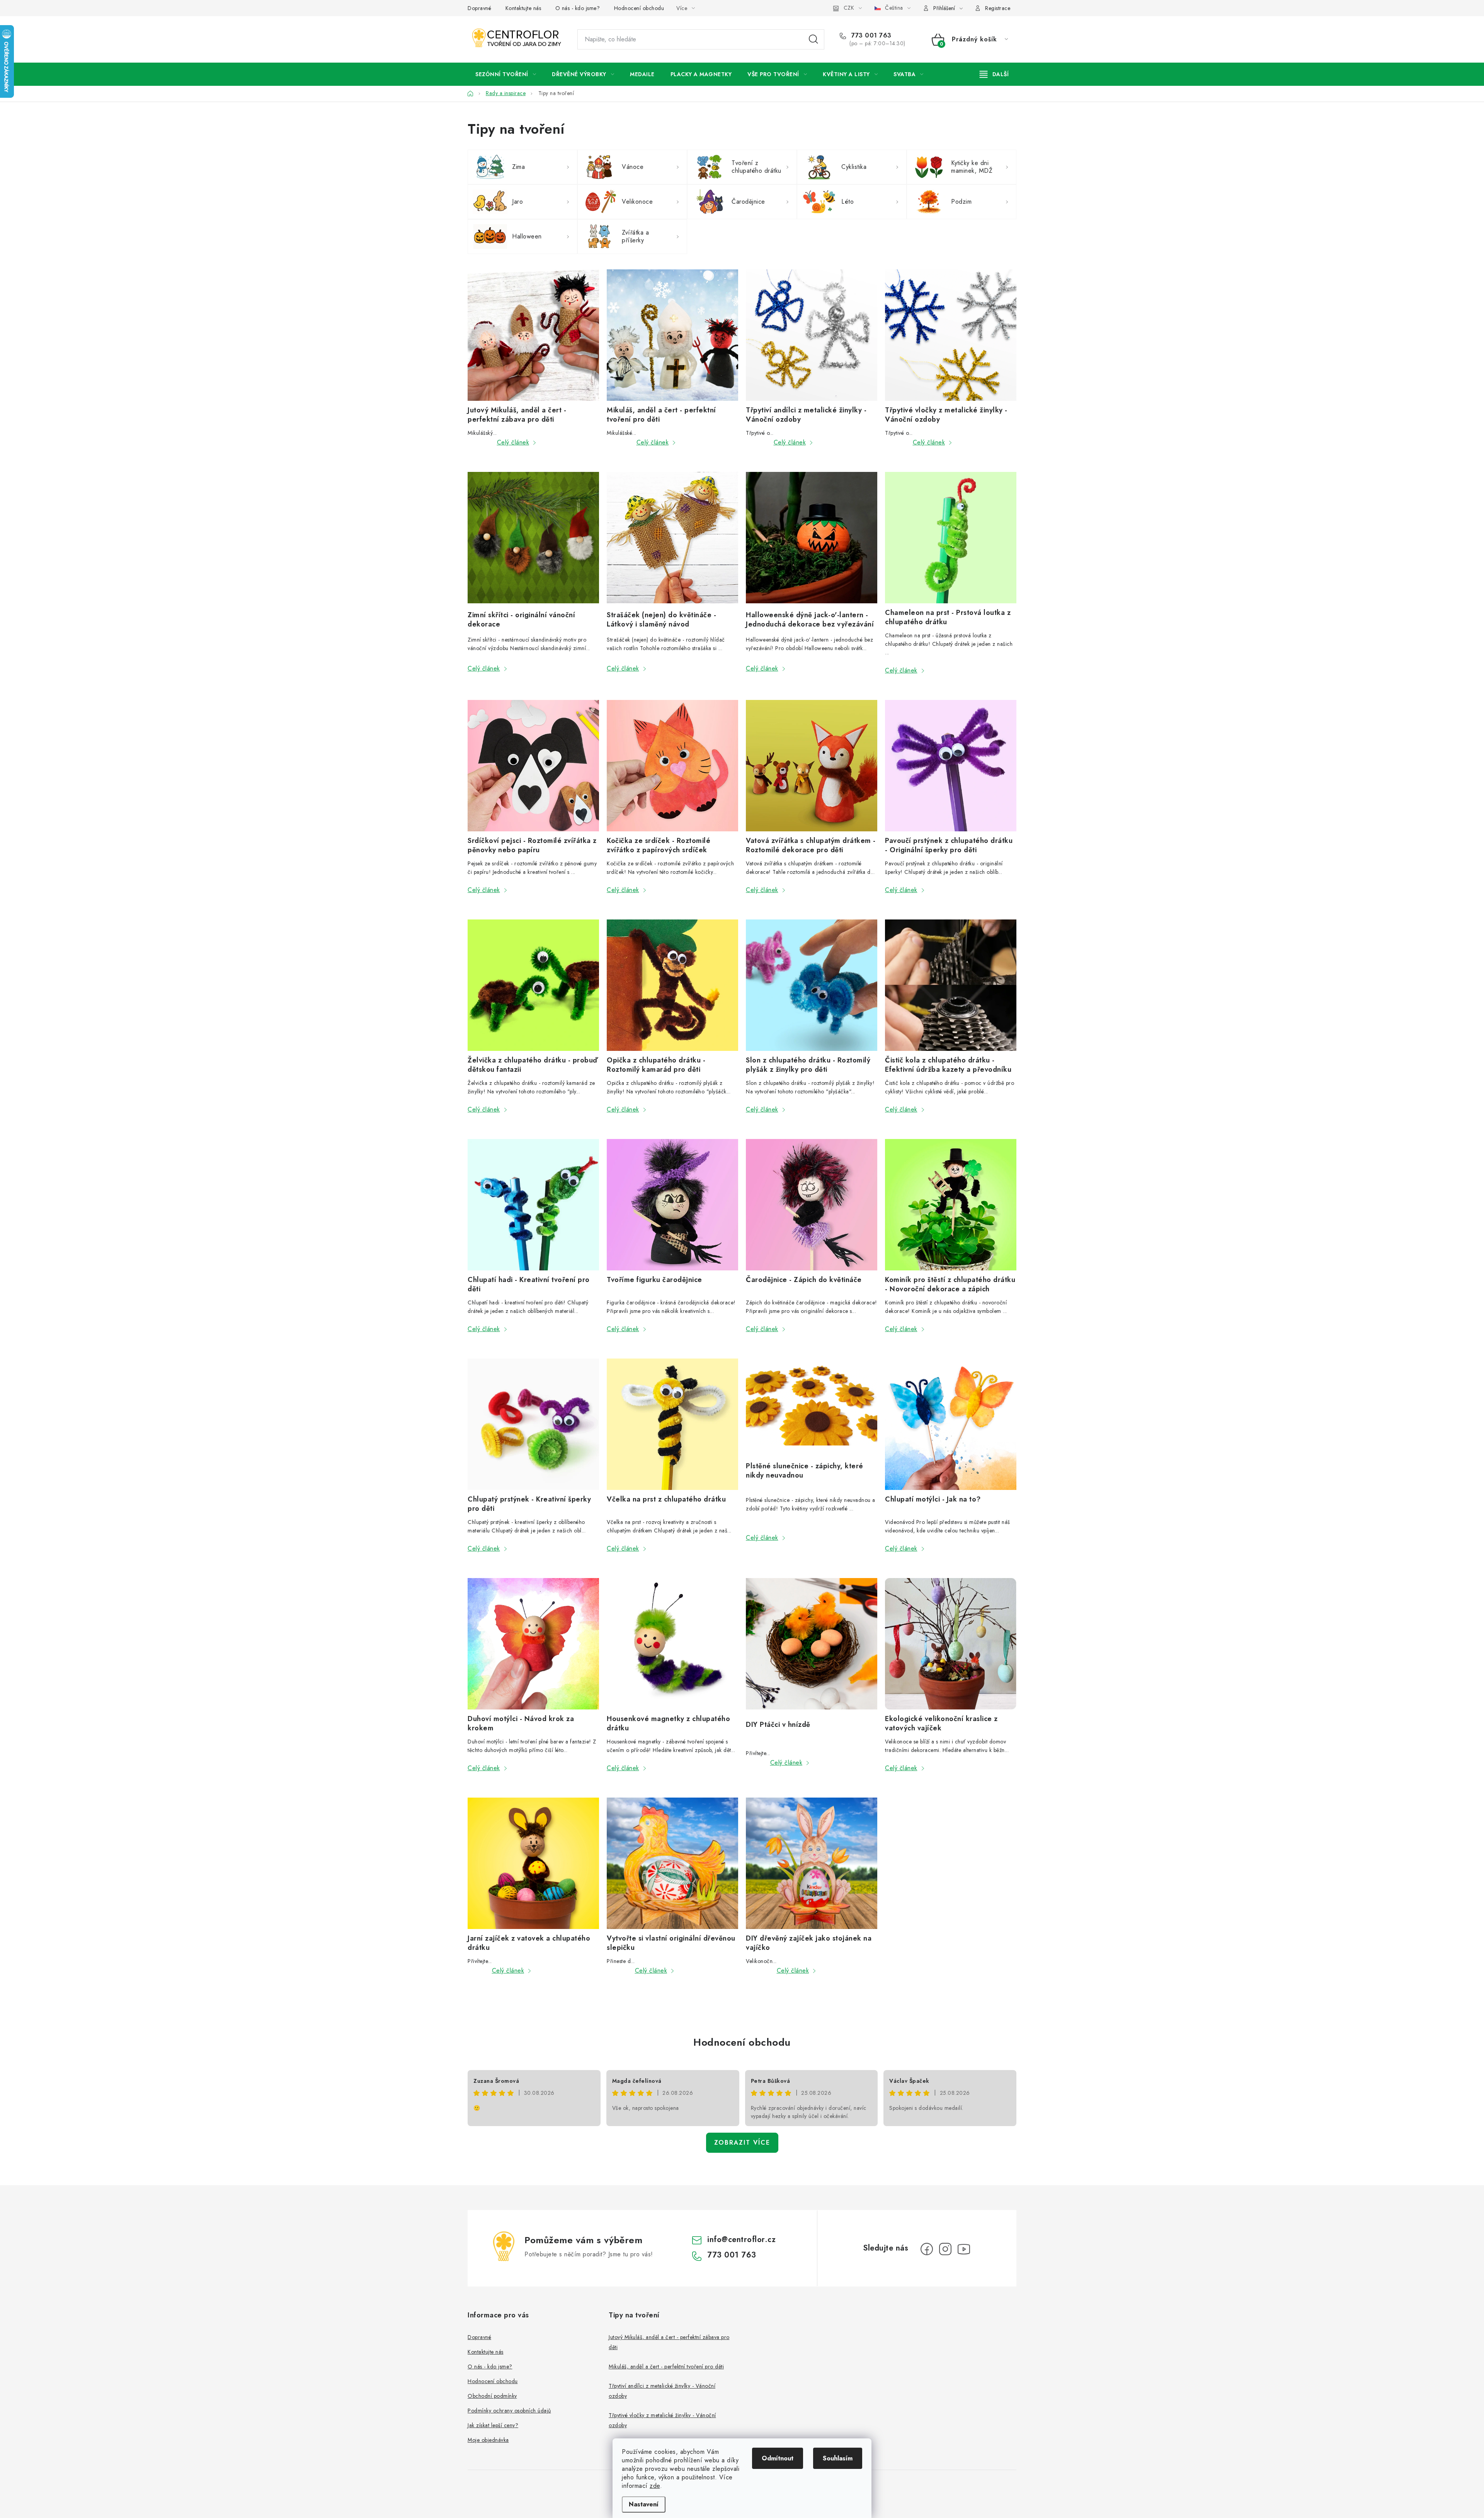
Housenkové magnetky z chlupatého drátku (668, 1723)
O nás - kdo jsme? (578, 8)
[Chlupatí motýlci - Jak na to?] (951, 1424)
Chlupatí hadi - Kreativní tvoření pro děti (529, 1284)
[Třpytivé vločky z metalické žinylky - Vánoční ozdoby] (951, 335)
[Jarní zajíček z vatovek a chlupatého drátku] (533, 1863)
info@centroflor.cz (741, 2240)
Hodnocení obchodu (639, 8)
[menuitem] (506, 74)
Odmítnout (778, 2458)
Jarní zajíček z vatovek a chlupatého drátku (529, 1943)
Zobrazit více (742, 2143)
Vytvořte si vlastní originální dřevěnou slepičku (671, 1943)
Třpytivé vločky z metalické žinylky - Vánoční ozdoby (946, 415)
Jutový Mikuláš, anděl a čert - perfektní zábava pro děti (517, 415)
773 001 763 (870, 36)
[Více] (994, 74)
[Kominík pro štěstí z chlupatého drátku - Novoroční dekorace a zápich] (951, 1205)
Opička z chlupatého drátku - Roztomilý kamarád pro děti (656, 1065)
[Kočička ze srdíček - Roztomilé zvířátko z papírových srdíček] (672, 766)
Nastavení (644, 2504)
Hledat (813, 39)
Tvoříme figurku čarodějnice (654, 1280)
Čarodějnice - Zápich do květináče (804, 1280)
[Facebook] (927, 2249)
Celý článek (513, 442)
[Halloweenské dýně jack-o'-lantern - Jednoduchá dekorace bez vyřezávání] (812, 539)
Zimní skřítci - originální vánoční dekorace (521, 620)
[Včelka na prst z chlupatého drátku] (672, 1424)
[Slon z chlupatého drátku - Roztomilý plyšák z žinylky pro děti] (812, 985)
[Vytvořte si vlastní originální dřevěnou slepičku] (672, 1863)
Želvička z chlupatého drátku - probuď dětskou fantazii (533, 1065)
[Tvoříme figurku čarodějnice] (672, 1205)
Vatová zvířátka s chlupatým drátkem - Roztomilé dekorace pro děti (811, 845)
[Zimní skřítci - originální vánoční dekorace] (533, 539)
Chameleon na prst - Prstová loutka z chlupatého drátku (948, 617)
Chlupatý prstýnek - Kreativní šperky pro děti (529, 1504)
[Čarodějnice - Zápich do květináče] (812, 1205)
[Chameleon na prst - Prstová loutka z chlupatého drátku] (951, 538)
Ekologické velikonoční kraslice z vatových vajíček (941, 1723)
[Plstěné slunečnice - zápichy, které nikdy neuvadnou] (812, 1408)
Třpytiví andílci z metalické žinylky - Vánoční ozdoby (806, 415)
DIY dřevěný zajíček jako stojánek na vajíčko (809, 1943)
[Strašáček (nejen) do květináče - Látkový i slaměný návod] (672, 539)
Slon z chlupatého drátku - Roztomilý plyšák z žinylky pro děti (808, 1065)
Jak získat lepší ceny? (493, 2425)
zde (655, 2486)
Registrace (998, 8)
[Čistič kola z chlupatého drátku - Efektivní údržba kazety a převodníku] (951, 985)
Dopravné (479, 8)
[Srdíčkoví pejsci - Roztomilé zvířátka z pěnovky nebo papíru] (533, 766)
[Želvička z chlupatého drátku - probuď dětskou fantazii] (533, 985)
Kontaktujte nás (523, 8)
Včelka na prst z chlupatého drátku (666, 1499)
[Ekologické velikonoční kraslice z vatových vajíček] (951, 1644)
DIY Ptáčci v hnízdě (778, 1725)
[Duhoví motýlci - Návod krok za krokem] (533, 1644)
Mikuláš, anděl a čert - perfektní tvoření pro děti (661, 415)
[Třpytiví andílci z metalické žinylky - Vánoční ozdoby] (812, 335)
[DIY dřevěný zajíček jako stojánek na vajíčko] (812, 1863)
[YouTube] (964, 2249)
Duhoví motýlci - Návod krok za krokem (521, 1723)
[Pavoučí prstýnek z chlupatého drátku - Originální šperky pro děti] (951, 766)
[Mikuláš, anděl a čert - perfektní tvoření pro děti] (672, 335)
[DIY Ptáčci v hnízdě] (812, 1647)
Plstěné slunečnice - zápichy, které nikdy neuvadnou (805, 1471)
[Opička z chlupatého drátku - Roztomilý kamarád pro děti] (672, 985)
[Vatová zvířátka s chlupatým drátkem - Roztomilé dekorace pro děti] (812, 766)
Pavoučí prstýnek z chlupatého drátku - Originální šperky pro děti (949, 845)
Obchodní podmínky (492, 2396)
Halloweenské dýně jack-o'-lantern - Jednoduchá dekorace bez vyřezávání (810, 620)
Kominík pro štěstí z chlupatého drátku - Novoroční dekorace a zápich (950, 1284)
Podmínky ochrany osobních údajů (509, 2411)
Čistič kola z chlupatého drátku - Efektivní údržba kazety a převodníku (948, 1065)
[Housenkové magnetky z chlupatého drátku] (672, 1644)
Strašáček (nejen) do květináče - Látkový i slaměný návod (661, 620)
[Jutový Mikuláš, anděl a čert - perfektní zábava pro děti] (533, 335)
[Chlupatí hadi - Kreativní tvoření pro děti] (533, 1205)
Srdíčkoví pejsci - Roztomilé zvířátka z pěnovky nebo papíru (532, 845)
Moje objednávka (488, 2440)
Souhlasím (838, 2458)
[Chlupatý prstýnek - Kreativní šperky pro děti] (533, 1424)
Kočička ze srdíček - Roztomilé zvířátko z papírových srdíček (659, 845)
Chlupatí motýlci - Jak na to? (933, 1499)
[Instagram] (945, 2249)
